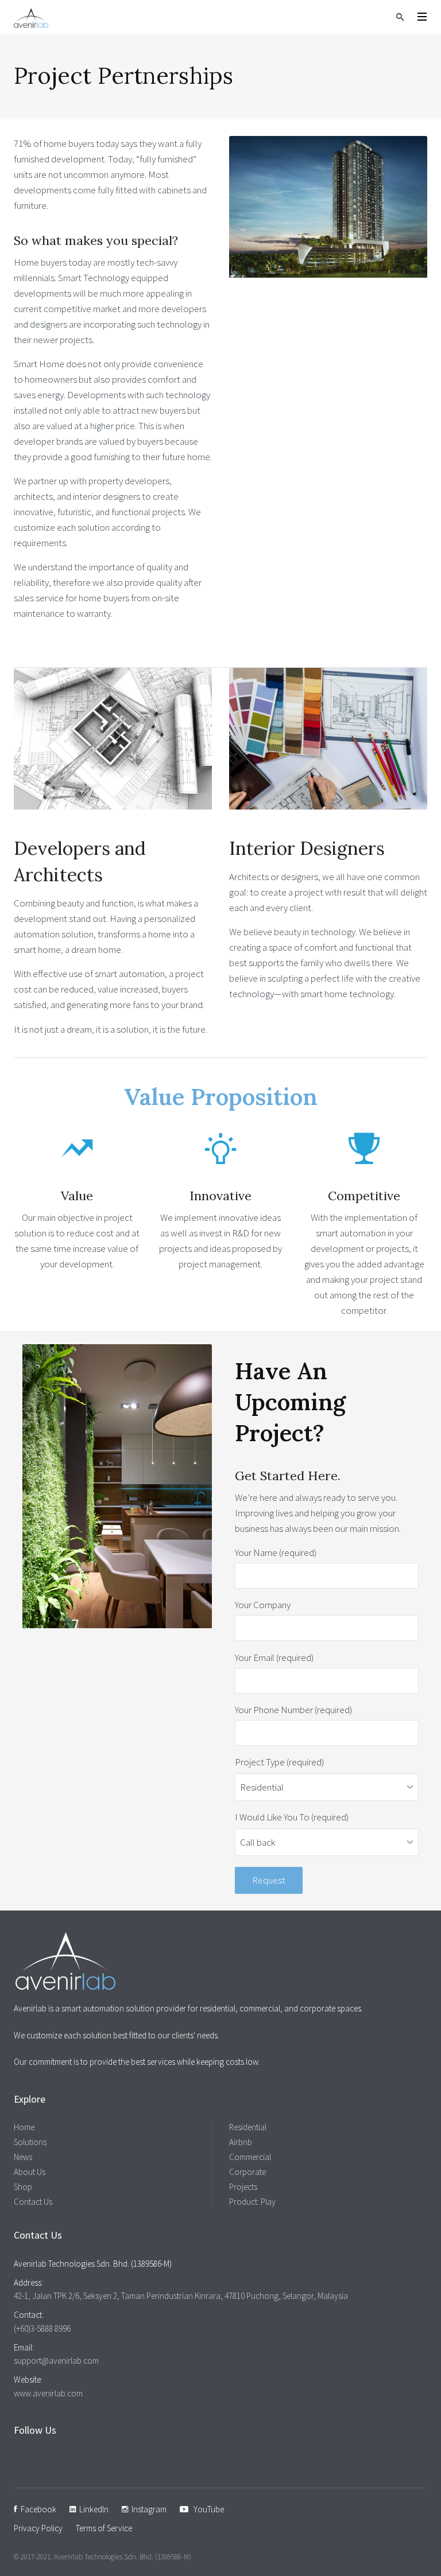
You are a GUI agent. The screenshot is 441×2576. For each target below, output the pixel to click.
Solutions (30, 2142)
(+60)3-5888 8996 (42, 2328)
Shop (23, 2187)
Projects (243, 2187)
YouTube (206, 2509)
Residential (248, 2127)
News (23, 2157)
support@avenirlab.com (56, 2361)
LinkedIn (92, 2509)
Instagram (147, 2509)
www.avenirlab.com (48, 2393)
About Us (30, 2172)
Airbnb (241, 2142)
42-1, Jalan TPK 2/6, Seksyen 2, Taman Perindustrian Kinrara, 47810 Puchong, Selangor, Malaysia (181, 2296)
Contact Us (33, 2202)
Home (24, 2127)
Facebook (37, 2509)
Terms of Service (104, 2528)
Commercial (250, 2157)
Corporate (247, 2172)
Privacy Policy (38, 2528)
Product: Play (252, 2202)
